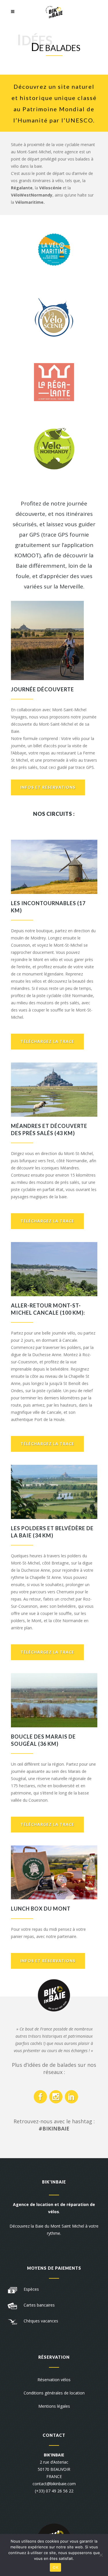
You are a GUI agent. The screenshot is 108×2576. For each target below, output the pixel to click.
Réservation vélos (54, 2380)
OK (55, 2567)
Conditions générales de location (54, 2393)
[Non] (101, 2555)
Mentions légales (54, 2406)
